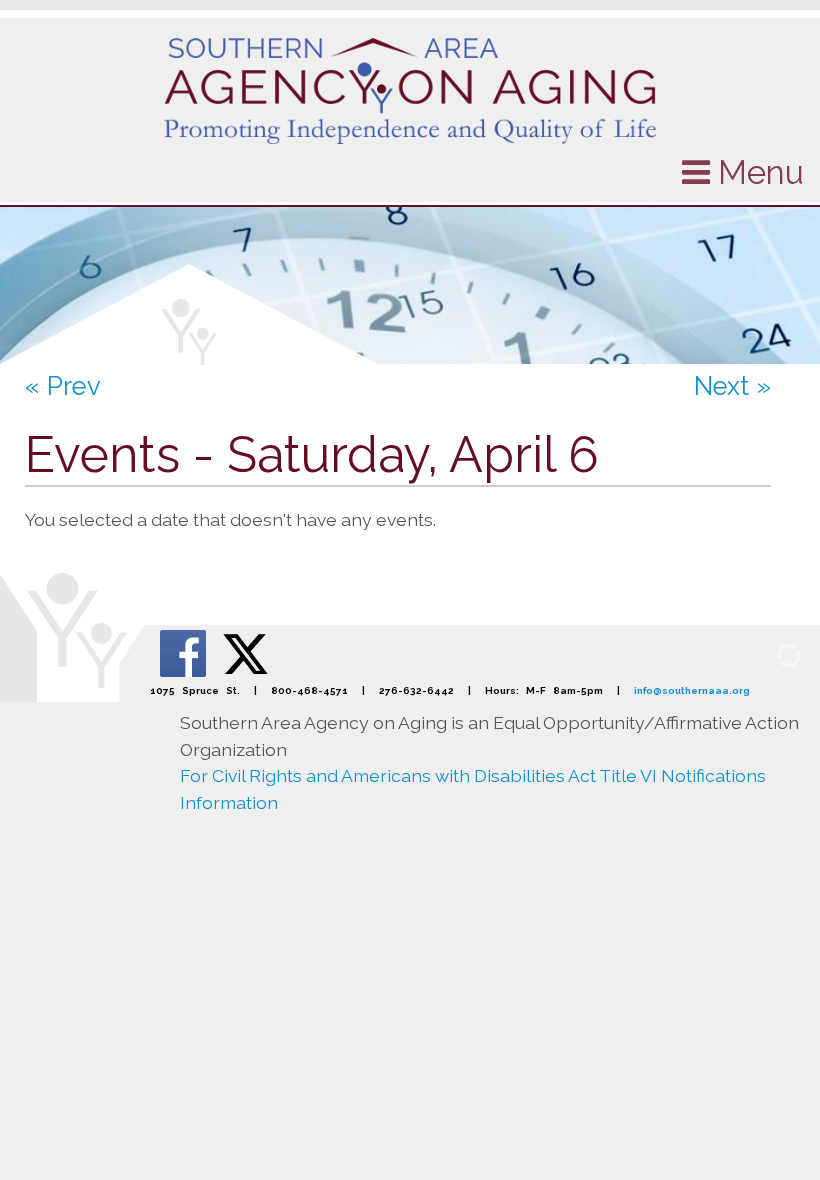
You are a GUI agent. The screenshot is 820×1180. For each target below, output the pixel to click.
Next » (732, 386)
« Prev (63, 386)
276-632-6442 (416, 690)
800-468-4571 (309, 690)
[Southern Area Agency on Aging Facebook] (185, 652)
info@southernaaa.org (692, 690)
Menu (757, 172)
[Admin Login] (765, 654)
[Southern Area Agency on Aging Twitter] (245, 652)
